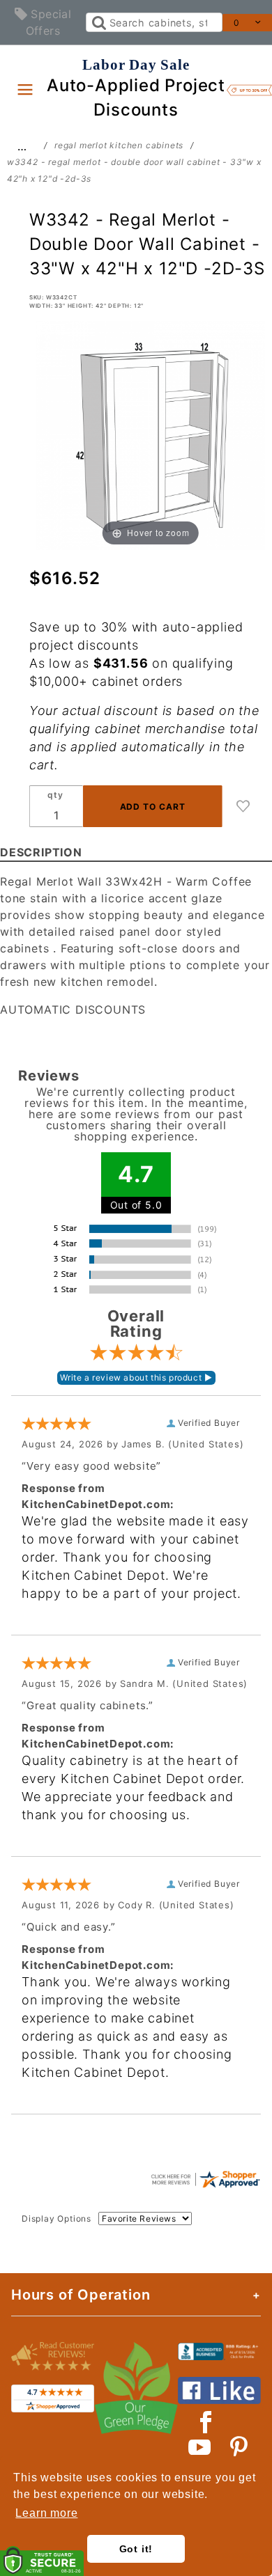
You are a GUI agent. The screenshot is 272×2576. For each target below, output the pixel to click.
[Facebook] (206, 2422)
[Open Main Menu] (25, 89)
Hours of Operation (81, 2295)
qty (55, 795)
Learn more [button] (46, 2513)
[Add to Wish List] (243, 806)
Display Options (56, 2218)
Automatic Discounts (73, 1010)
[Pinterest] (239, 2447)
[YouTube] (200, 2447)
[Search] (98, 22)
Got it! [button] (136, 2549)
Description (41, 852)
